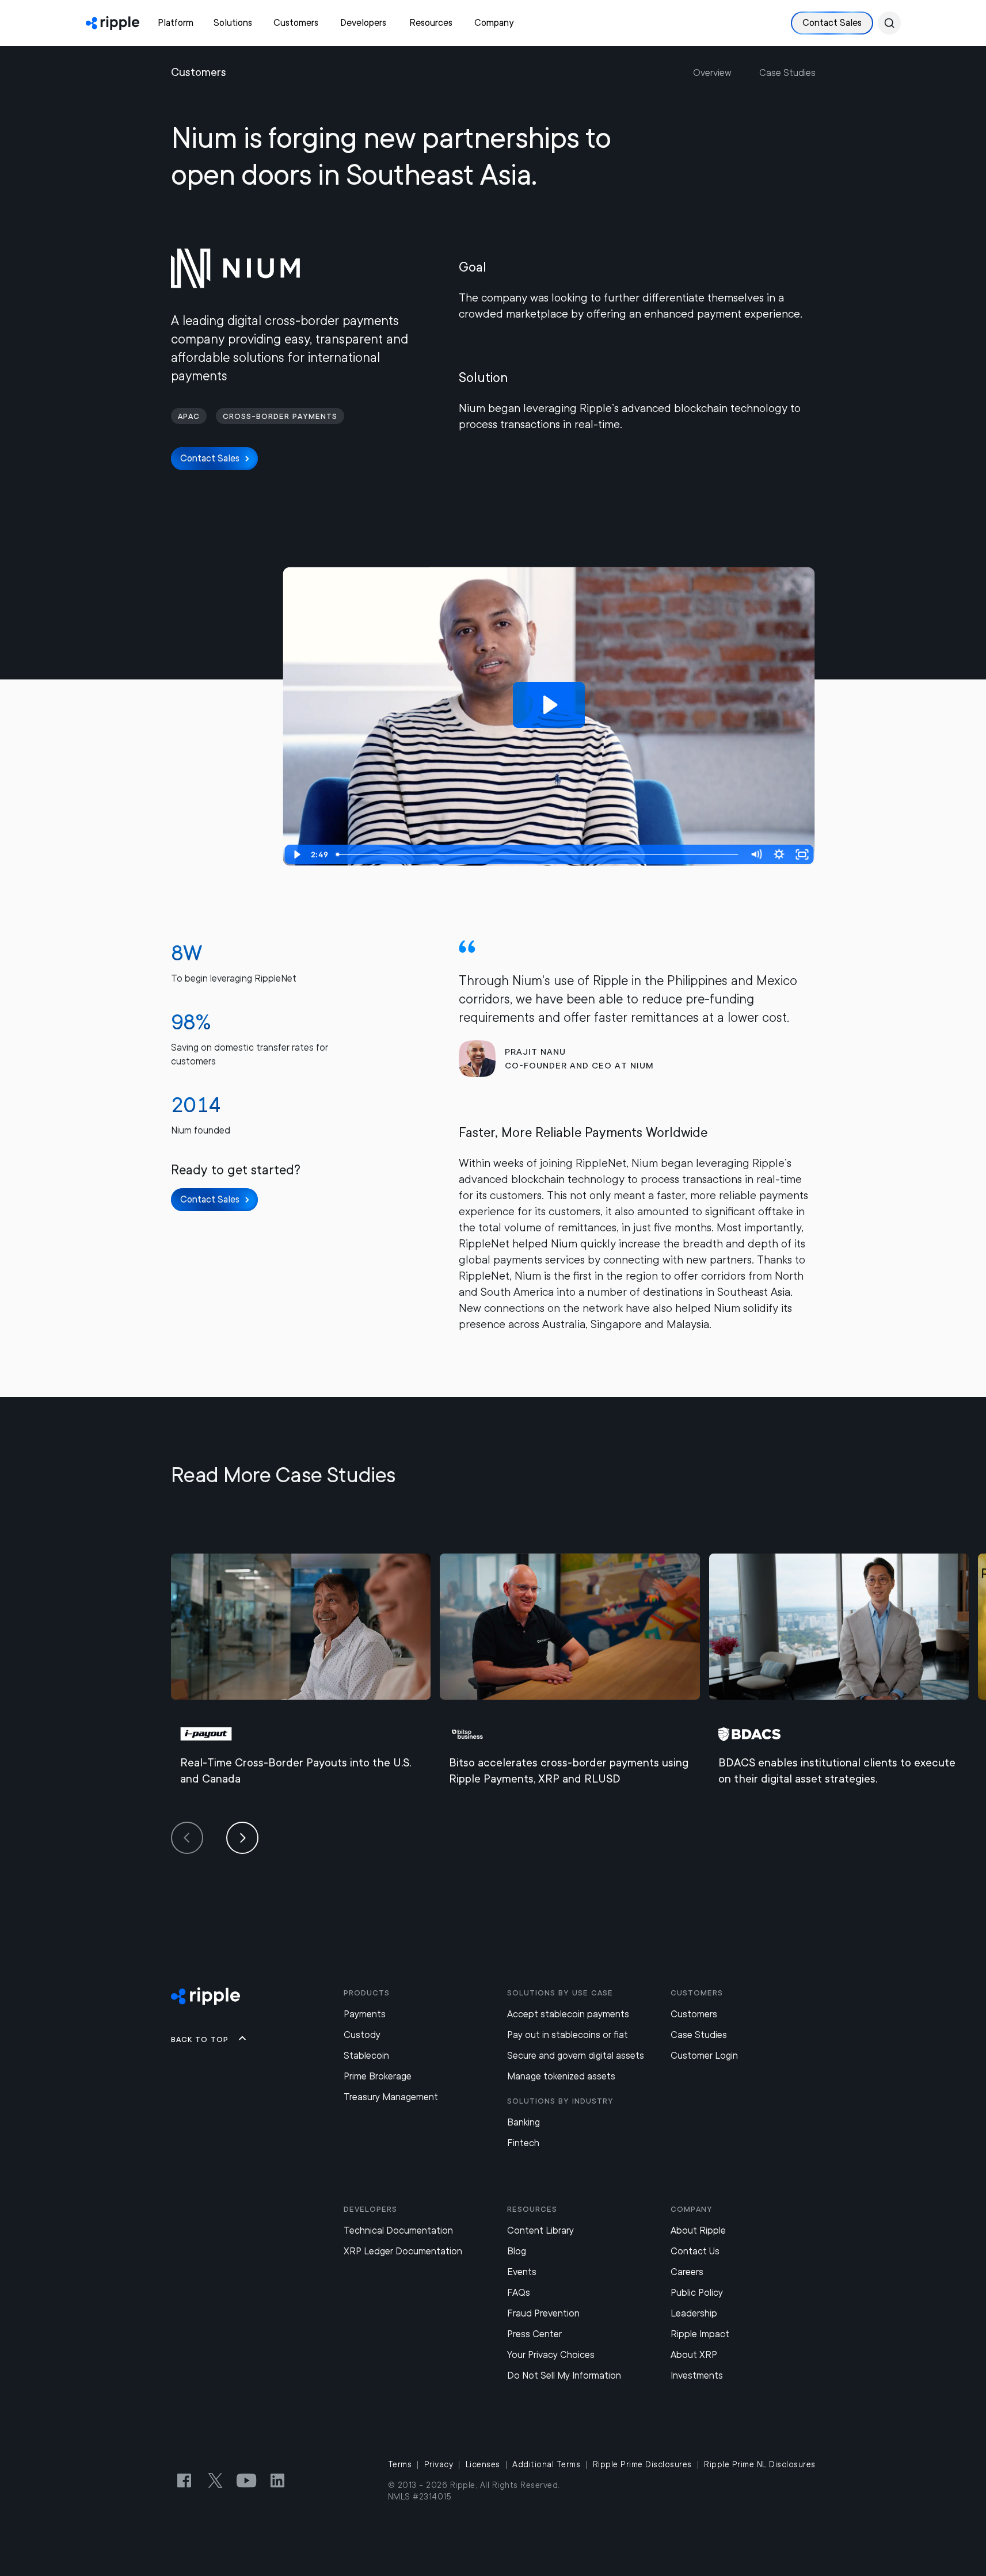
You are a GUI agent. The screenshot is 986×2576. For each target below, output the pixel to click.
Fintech (523, 2143)
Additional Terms (546, 2464)
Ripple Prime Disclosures (642, 2464)
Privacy (439, 2464)
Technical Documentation (398, 2230)
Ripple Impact (700, 2334)
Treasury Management (391, 2097)
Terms (400, 2464)
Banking (524, 2122)
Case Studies (787, 73)
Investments (697, 2375)
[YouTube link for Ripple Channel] (246, 2480)
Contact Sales (832, 23)
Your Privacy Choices (551, 2355)
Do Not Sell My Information (564, 2375)
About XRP (694, 2355)
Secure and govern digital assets (576, 2056)
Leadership (694, 2313)
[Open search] (889, 23)
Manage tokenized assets (561, 2076)
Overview (712, 73)
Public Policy (697, 2293)
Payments (365, 2014)
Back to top (200, 2039)
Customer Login (704, 2056)
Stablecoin (366, 2056)
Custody (362, 2035)
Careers (687, 2272)
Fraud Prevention (543, 2313)
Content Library (540, 2230)
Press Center (534, 2334)
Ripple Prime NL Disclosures (760, 2464)
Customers (694, 2014)
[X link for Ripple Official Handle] (215, 2480)
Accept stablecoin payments (568, 2014)
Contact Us (695, 2251)
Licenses (483, 2464)
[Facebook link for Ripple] (184, 2480)
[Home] (113, 23)
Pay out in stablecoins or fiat (568, 2035)
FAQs (519, 2293)
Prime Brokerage (378, 2076)
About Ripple (698, 2230)
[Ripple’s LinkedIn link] (277, 2480)
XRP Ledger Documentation (403, 2251)
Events (522, 2272)
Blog (517, 2251)
